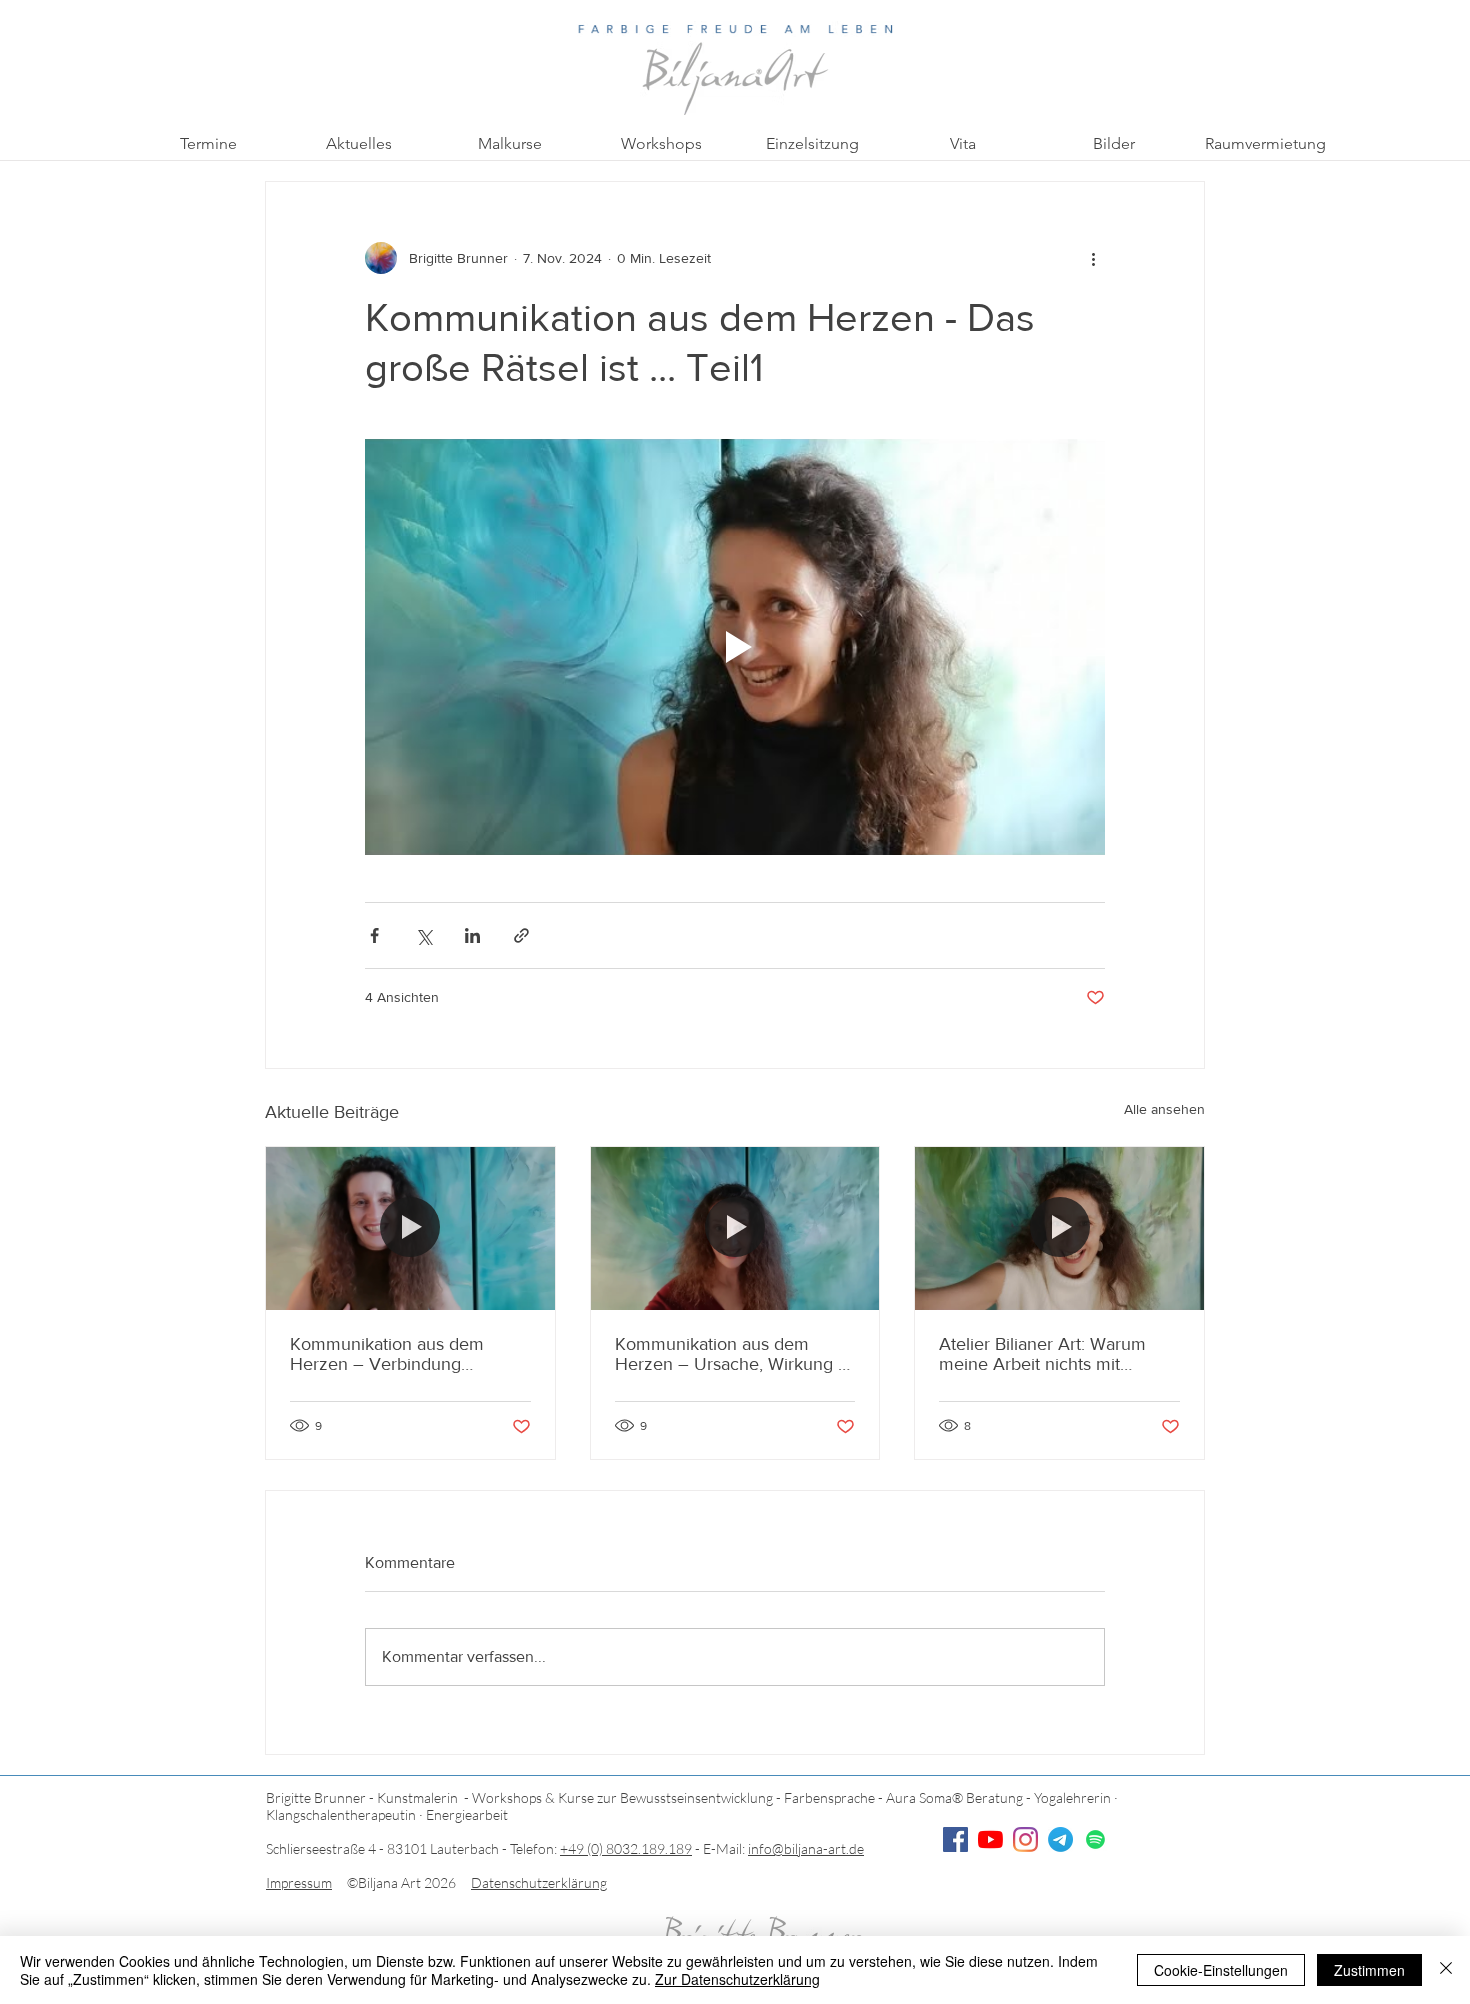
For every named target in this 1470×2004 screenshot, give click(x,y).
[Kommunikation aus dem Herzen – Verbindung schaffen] (410, 1228)
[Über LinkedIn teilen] (472, 935)
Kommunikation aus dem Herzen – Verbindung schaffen (387, 1354)
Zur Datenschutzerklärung (737, 1979)
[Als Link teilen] (521, 935)
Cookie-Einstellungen (1221, 1970)
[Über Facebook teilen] (374, 935)
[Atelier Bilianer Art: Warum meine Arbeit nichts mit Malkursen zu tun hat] (1059, 1228)
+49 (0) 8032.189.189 (626, 1848)
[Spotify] (1095, 1839)
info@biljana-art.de (806, 1848)
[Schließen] (1446, 1970)
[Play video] (735, 647)
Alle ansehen (1164, 1109)
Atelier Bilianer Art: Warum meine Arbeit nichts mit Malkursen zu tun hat (1042, 1354)
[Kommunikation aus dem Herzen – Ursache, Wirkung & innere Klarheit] (735, 1228)
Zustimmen (1369, 1970)
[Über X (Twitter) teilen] (423, 935)
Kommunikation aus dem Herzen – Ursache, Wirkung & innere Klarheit (732, 1354)
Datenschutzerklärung (539, 1882)
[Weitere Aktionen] (1093, 258)
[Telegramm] (1060, 1839)
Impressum (299, 1882)
